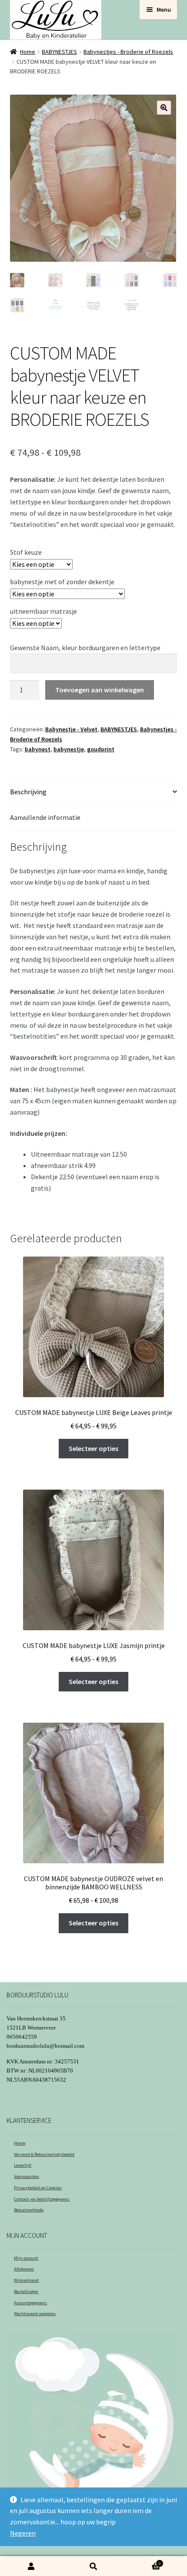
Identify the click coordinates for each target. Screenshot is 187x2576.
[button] (164, 108)
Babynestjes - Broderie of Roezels (128, 52)
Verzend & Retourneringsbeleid (44, 2154)
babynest (38, 749)
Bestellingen (26, 2291)
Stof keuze (26, 552)
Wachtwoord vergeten (35, 2314)
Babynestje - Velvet (71, 729)
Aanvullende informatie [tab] (45, 817)
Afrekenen (24, 2269)
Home (28, 52)
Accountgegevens (30, 2303)
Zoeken (93, 2566)
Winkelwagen (143, 2561)
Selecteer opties (93, 1448)
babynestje (69, 749)
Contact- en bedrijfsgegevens (42, 2199)
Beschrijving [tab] (28, 792)
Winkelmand (26, 2280)
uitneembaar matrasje (43, 611)
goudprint (101, 749)
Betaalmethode (29, 2210)
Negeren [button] (23, 2533)
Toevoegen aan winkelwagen (100, 690)
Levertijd (23, 2165)
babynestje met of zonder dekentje (62, 582)
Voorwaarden (27, 2176)
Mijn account (26, 2258)
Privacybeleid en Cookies (38, 2188)
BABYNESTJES (59, 52)
